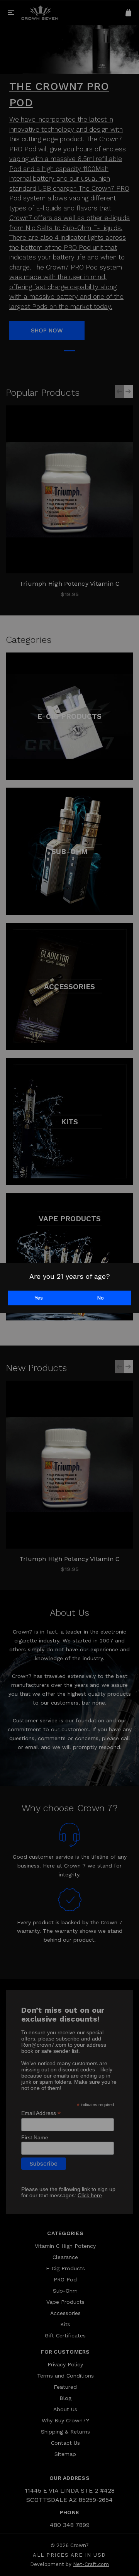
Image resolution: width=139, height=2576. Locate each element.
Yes (39, 1298)
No (100, 1298)
